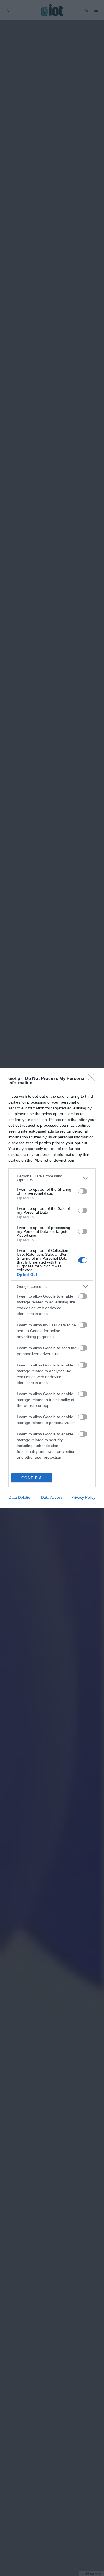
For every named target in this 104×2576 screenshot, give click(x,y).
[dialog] (52, 1288)
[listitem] (52, 1178)
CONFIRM (32, 1478)
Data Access (52, 1497)
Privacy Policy (83, 1497)
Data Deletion (21, 1497)
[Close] (93, 1079)
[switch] (83, 1191)
